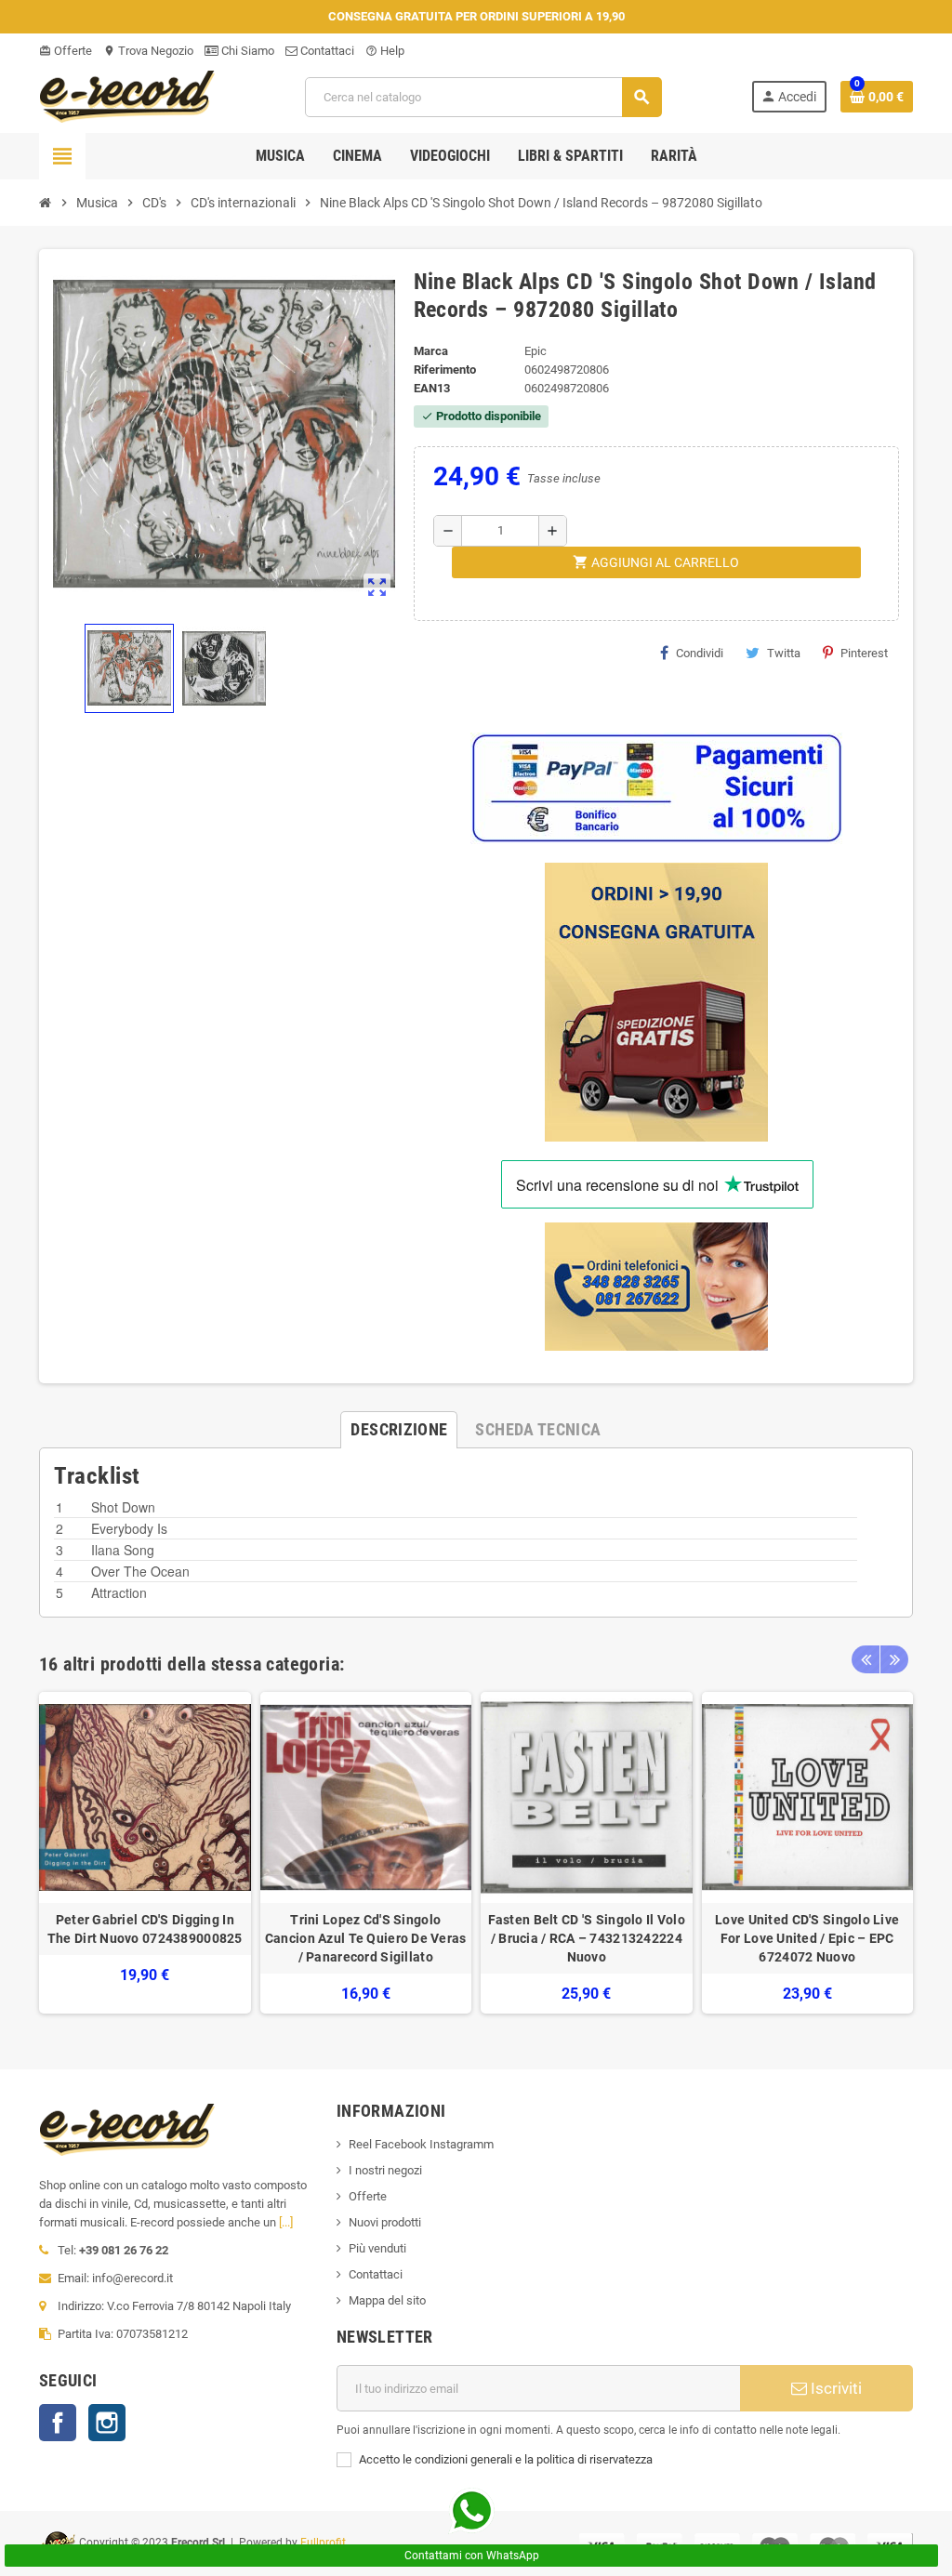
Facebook (58, 2423)
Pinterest (864, 653)
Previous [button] (866, 1659)
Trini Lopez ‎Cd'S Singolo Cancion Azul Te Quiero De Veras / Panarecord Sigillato (366, 1938)
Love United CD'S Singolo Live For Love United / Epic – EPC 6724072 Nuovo (807, 1938)
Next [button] (894, 1659)
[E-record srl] (127, 95)
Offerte (66, 51)
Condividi (700, 653)
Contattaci (326, 51)
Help (385, 51)
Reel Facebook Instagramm (421, 2144)
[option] (145, 1853)
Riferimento (445, 370)
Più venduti (377, 2248)
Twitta (784, 653)
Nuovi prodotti (385, 2222)
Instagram (107, 2423)
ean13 (432, 388)
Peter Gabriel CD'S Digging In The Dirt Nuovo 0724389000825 (145, 1929)
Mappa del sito (387, 2300)
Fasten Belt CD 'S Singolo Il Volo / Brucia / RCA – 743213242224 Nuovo (587, 1938)
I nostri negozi (385, 2170)
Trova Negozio (148, 51)
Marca (431, 351)
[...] (286, 2222)
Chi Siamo (246, 51)
